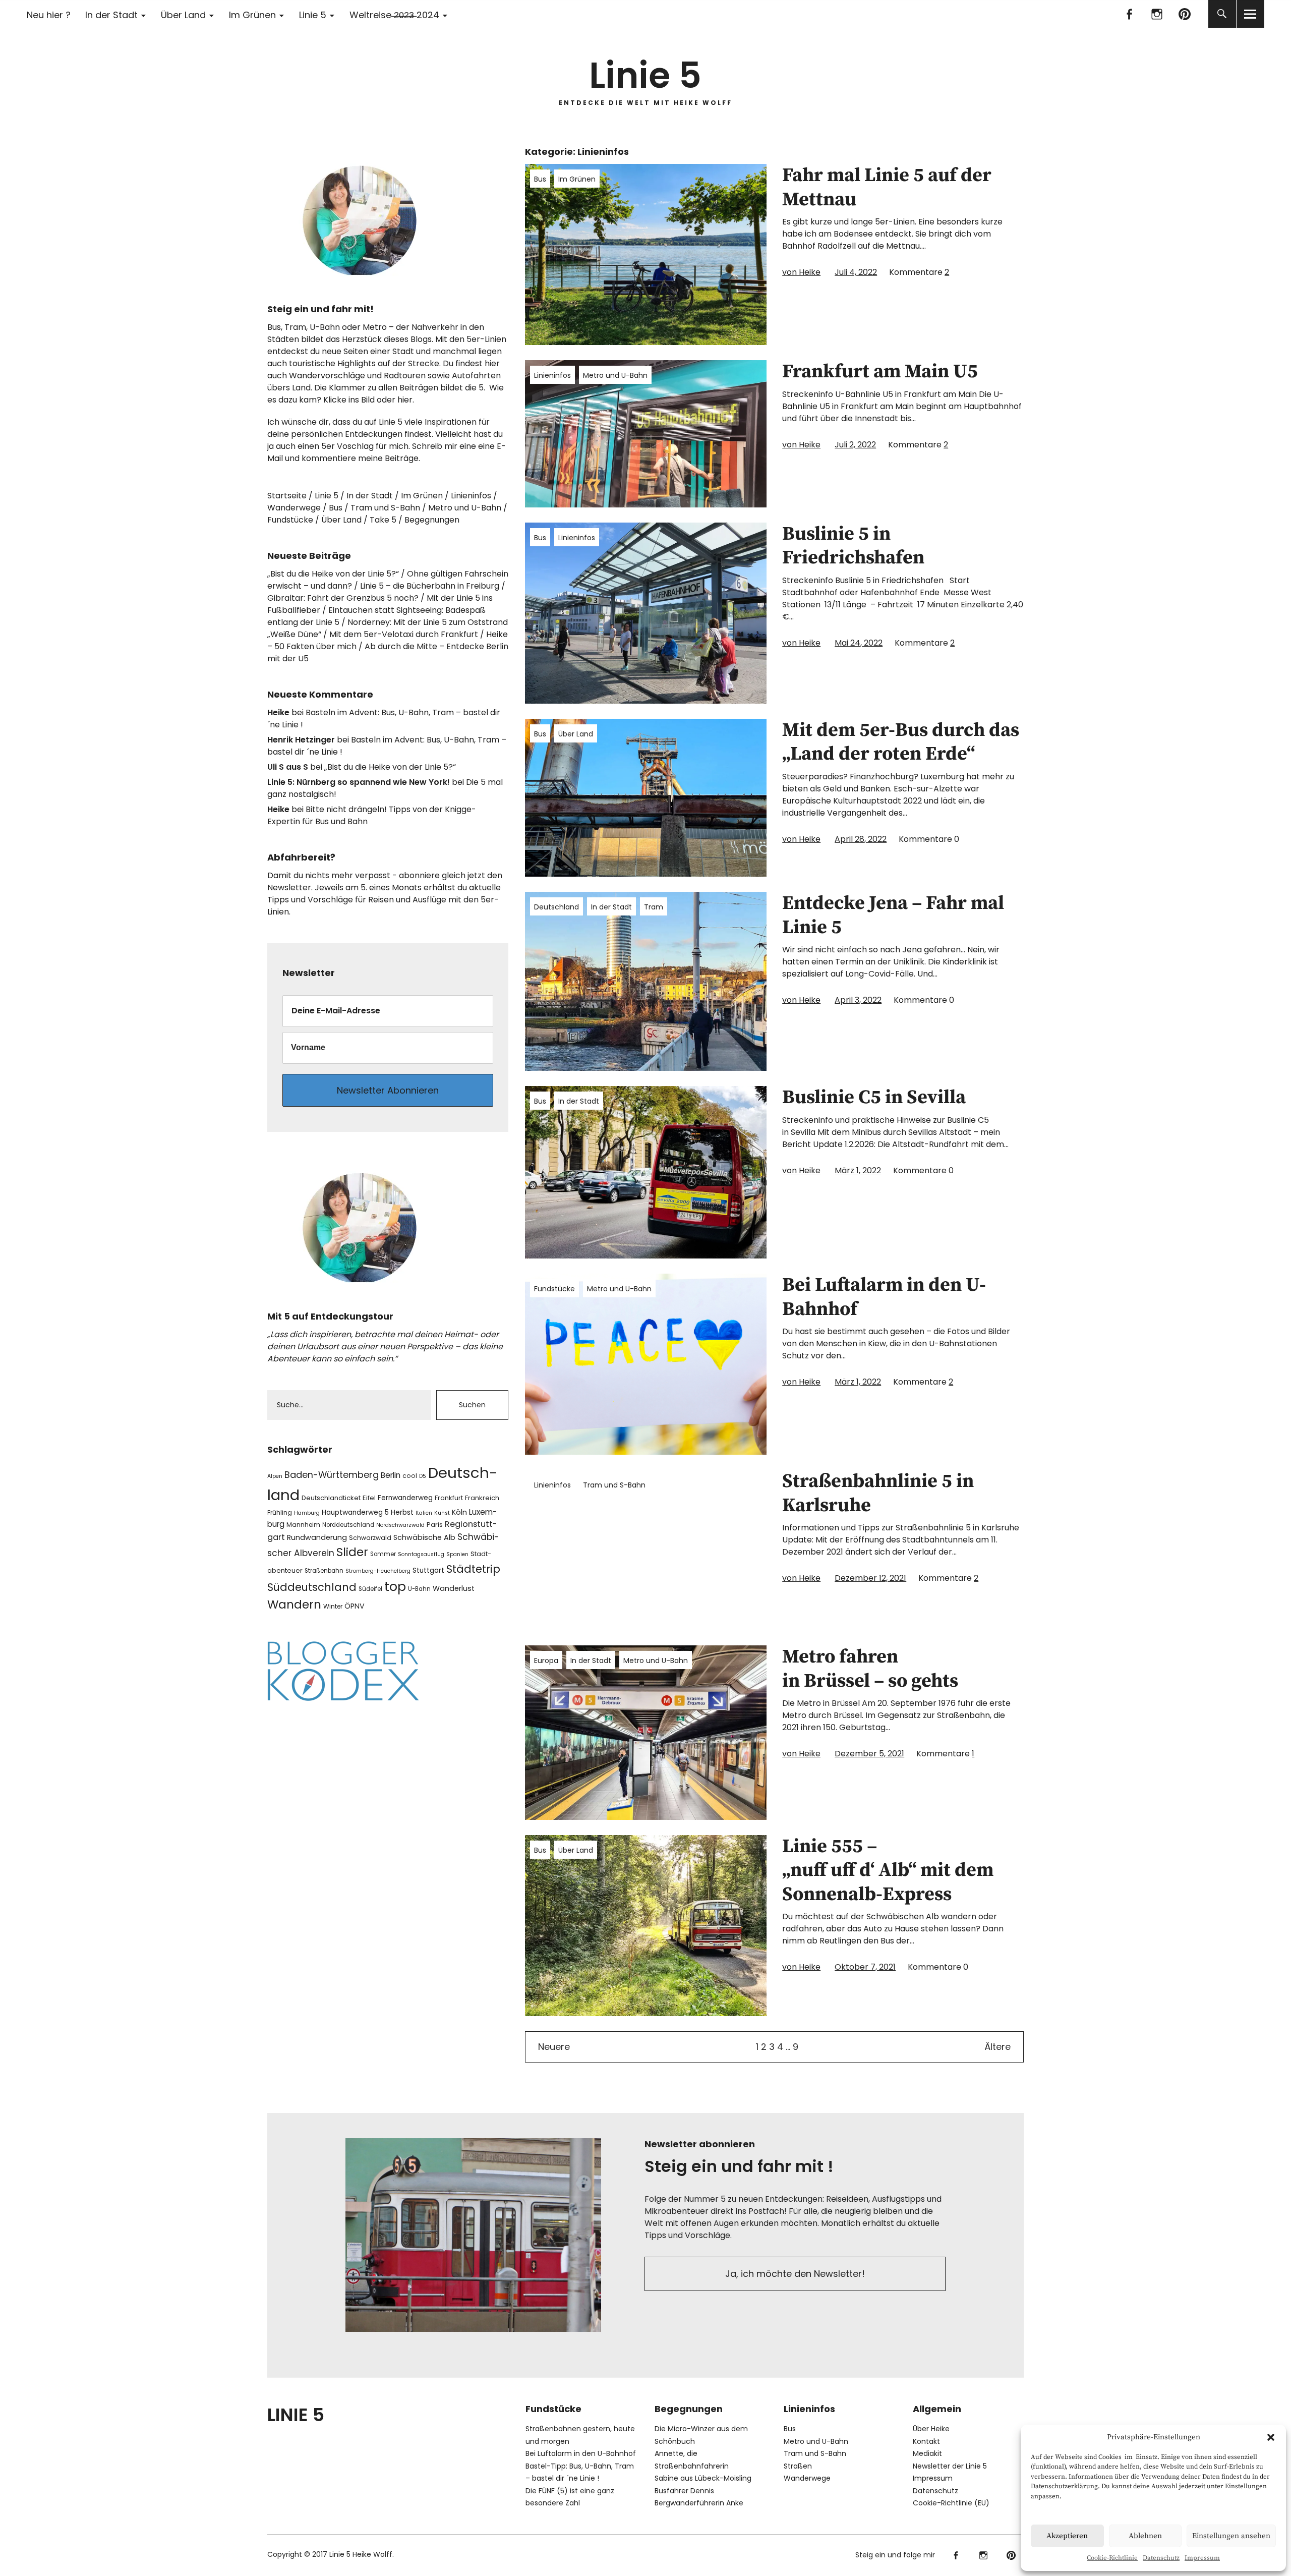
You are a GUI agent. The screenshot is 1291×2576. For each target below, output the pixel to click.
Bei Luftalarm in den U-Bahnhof (884, 1297)
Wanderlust (454, 1588)
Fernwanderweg (405, 1498)
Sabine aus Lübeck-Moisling (703, 2478)
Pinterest (1185, 14)
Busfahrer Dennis (684, 2491)
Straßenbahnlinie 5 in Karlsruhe (878, 1494)
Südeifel (370, 1589)
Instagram (1157, 14)
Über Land (183, 15)
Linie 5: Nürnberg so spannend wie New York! (359, 782)
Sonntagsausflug (421, 1554)
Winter (333, 1606)
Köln (459, 1512)
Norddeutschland (348, 1525)
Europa (546, 1661)
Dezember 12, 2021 (870, 1578)
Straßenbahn (324, 1571)
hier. (406, 400)
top (395, 1587)
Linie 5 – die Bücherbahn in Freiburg (430, 586)
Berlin (391, 1475)
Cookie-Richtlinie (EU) (951, 2503)
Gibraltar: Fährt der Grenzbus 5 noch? (343, 598)
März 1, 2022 (858, 1170)
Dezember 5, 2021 (869, 1754)
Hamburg (307, 1513)
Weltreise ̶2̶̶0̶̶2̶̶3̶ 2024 (394, 15)
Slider (352, 1552)
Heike (278, 712)
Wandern (294, 1605)
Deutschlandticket (331, 1498)
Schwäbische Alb (424, 1537)
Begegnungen (432, 520)
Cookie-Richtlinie (1112, 2558)
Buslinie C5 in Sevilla (874, 1098)
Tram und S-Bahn (614, 1485)
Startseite (287, 496)
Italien (424, 1513)
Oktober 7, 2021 (865, 1967)
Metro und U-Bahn (615, 375)
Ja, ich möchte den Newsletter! (795, 2274)
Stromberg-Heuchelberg (378, 1571)
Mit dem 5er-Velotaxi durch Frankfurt (404, 634)
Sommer (383, 1554)
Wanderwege (294, 508)
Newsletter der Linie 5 (950, 2466)
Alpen (275, 1476)
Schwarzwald (370, 1538)
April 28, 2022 (861, 839)
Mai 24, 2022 (859, 643)
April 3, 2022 (858, 1000)
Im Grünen (252, 15)
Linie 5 (313, 15)
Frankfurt (449, 1498)
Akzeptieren (1067, 2536)
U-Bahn (419, 1589)
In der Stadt (111, 15)
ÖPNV (355, 1606)
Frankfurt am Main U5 (880, 372)
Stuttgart (428, 1570)
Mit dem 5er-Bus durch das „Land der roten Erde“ (901, 742)
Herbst (402, 1512)
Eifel (369, 1498)
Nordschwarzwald (400, 1525)
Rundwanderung (317, 1537)
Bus (540, 179)
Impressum (1202, 2558)
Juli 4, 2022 (856, 272)
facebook (1129, 14)
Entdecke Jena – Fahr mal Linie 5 (893, 915)
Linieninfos (552, 375)
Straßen (798, 2466)
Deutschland (556, 907)
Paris (435, 1525)
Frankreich (482, 1498)
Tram (654, 907)
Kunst (442, 1513)
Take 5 (383, 520)
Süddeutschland (312, 1587)
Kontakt (926, 2441)
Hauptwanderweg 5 (355, 1512)
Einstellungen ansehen (1231, 2536)
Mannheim (303, 1525)
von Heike (801, 272)
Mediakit (927, 2453)
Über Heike (931, 2429)
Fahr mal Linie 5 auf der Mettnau (887, 188)
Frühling (280, 1512)
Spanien (457, 1554)
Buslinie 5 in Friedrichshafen (853, 546)
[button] (1271, 2437)
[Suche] (1222, 14)
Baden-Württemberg (332, 1475)
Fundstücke (554, 1289)
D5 (423, 1476)
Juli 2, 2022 (855, 445)
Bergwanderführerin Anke (699, 2503)
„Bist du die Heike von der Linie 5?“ (333, 574)
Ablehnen (1145, 2536)
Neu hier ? (49, 15)
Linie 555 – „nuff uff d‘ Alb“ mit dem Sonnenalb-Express (888, 1871)
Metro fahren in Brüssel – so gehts (870, 1669)
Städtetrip (473, 1569)
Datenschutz (1161, 2558)
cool (410, 1476)
